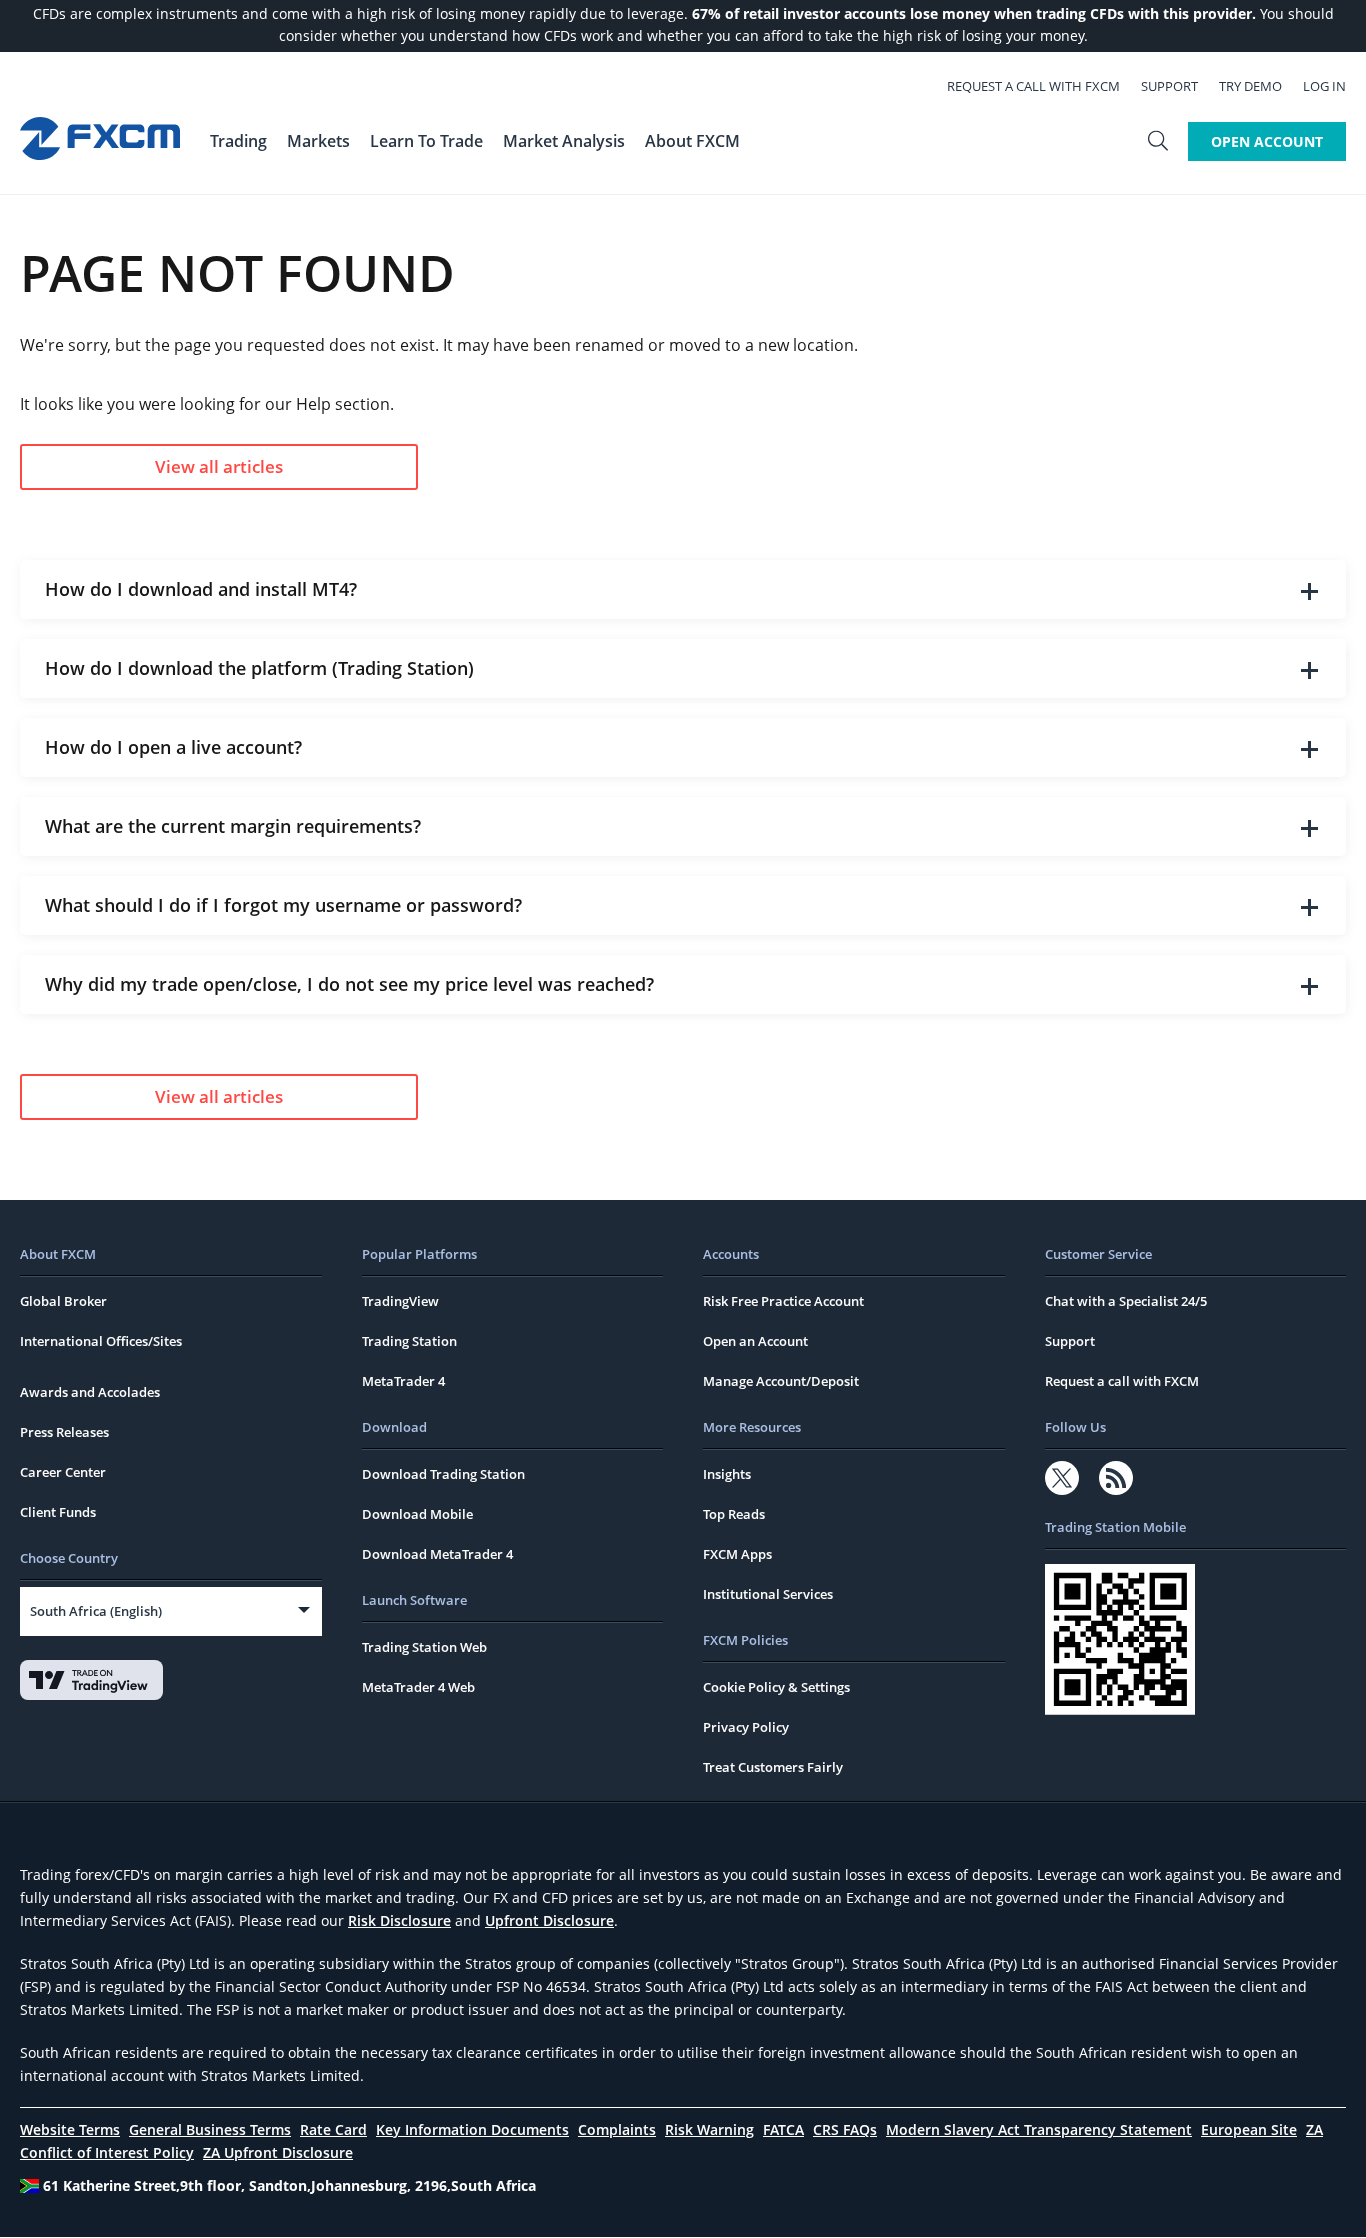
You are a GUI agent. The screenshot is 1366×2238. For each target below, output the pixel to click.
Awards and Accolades (90, 1392)
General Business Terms (210, 2129)
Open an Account (755, 1341)
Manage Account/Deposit (781, 1381)
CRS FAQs (845, 2129)
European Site (1249, 2129)
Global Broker (63, 1301)
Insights (727, 1474)
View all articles (219, 466)
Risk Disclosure (399, 1920)
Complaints (617, 2129)
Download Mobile (417, 1514)
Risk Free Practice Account (783, 1301)
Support (1169, 86)
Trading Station (409, 1341)
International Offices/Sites (101, 1341)
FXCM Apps (737, 1554)
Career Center (63, 1472)
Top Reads (734, 1514)
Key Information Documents (472, 2129)
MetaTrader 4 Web (418, 1687)
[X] (1062, 1478)
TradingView (400, 1301)
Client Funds (58, 1512)
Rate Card (333, 2129)
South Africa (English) (96, 1611)
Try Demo (1250, 86)
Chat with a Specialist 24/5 (1126, 1301)
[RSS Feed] (1116, 1478)
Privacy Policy (746, 1727)
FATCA (783, 2129)
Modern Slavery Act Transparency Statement (1039, 2129)
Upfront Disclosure (549, 1920)
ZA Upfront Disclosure (278, 2152)
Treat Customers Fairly (773, 1767)
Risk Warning (709, 2129)
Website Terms (70, 2129)
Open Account (1267, 141)
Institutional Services (768, 1594)
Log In (1324, 86)
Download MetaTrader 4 (437, 1554)
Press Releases (64, 1432)
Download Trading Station (443, 1474)
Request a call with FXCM (1033, 86)
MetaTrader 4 (403, 1381)
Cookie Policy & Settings (776, 1687)
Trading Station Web (424, 1647)
